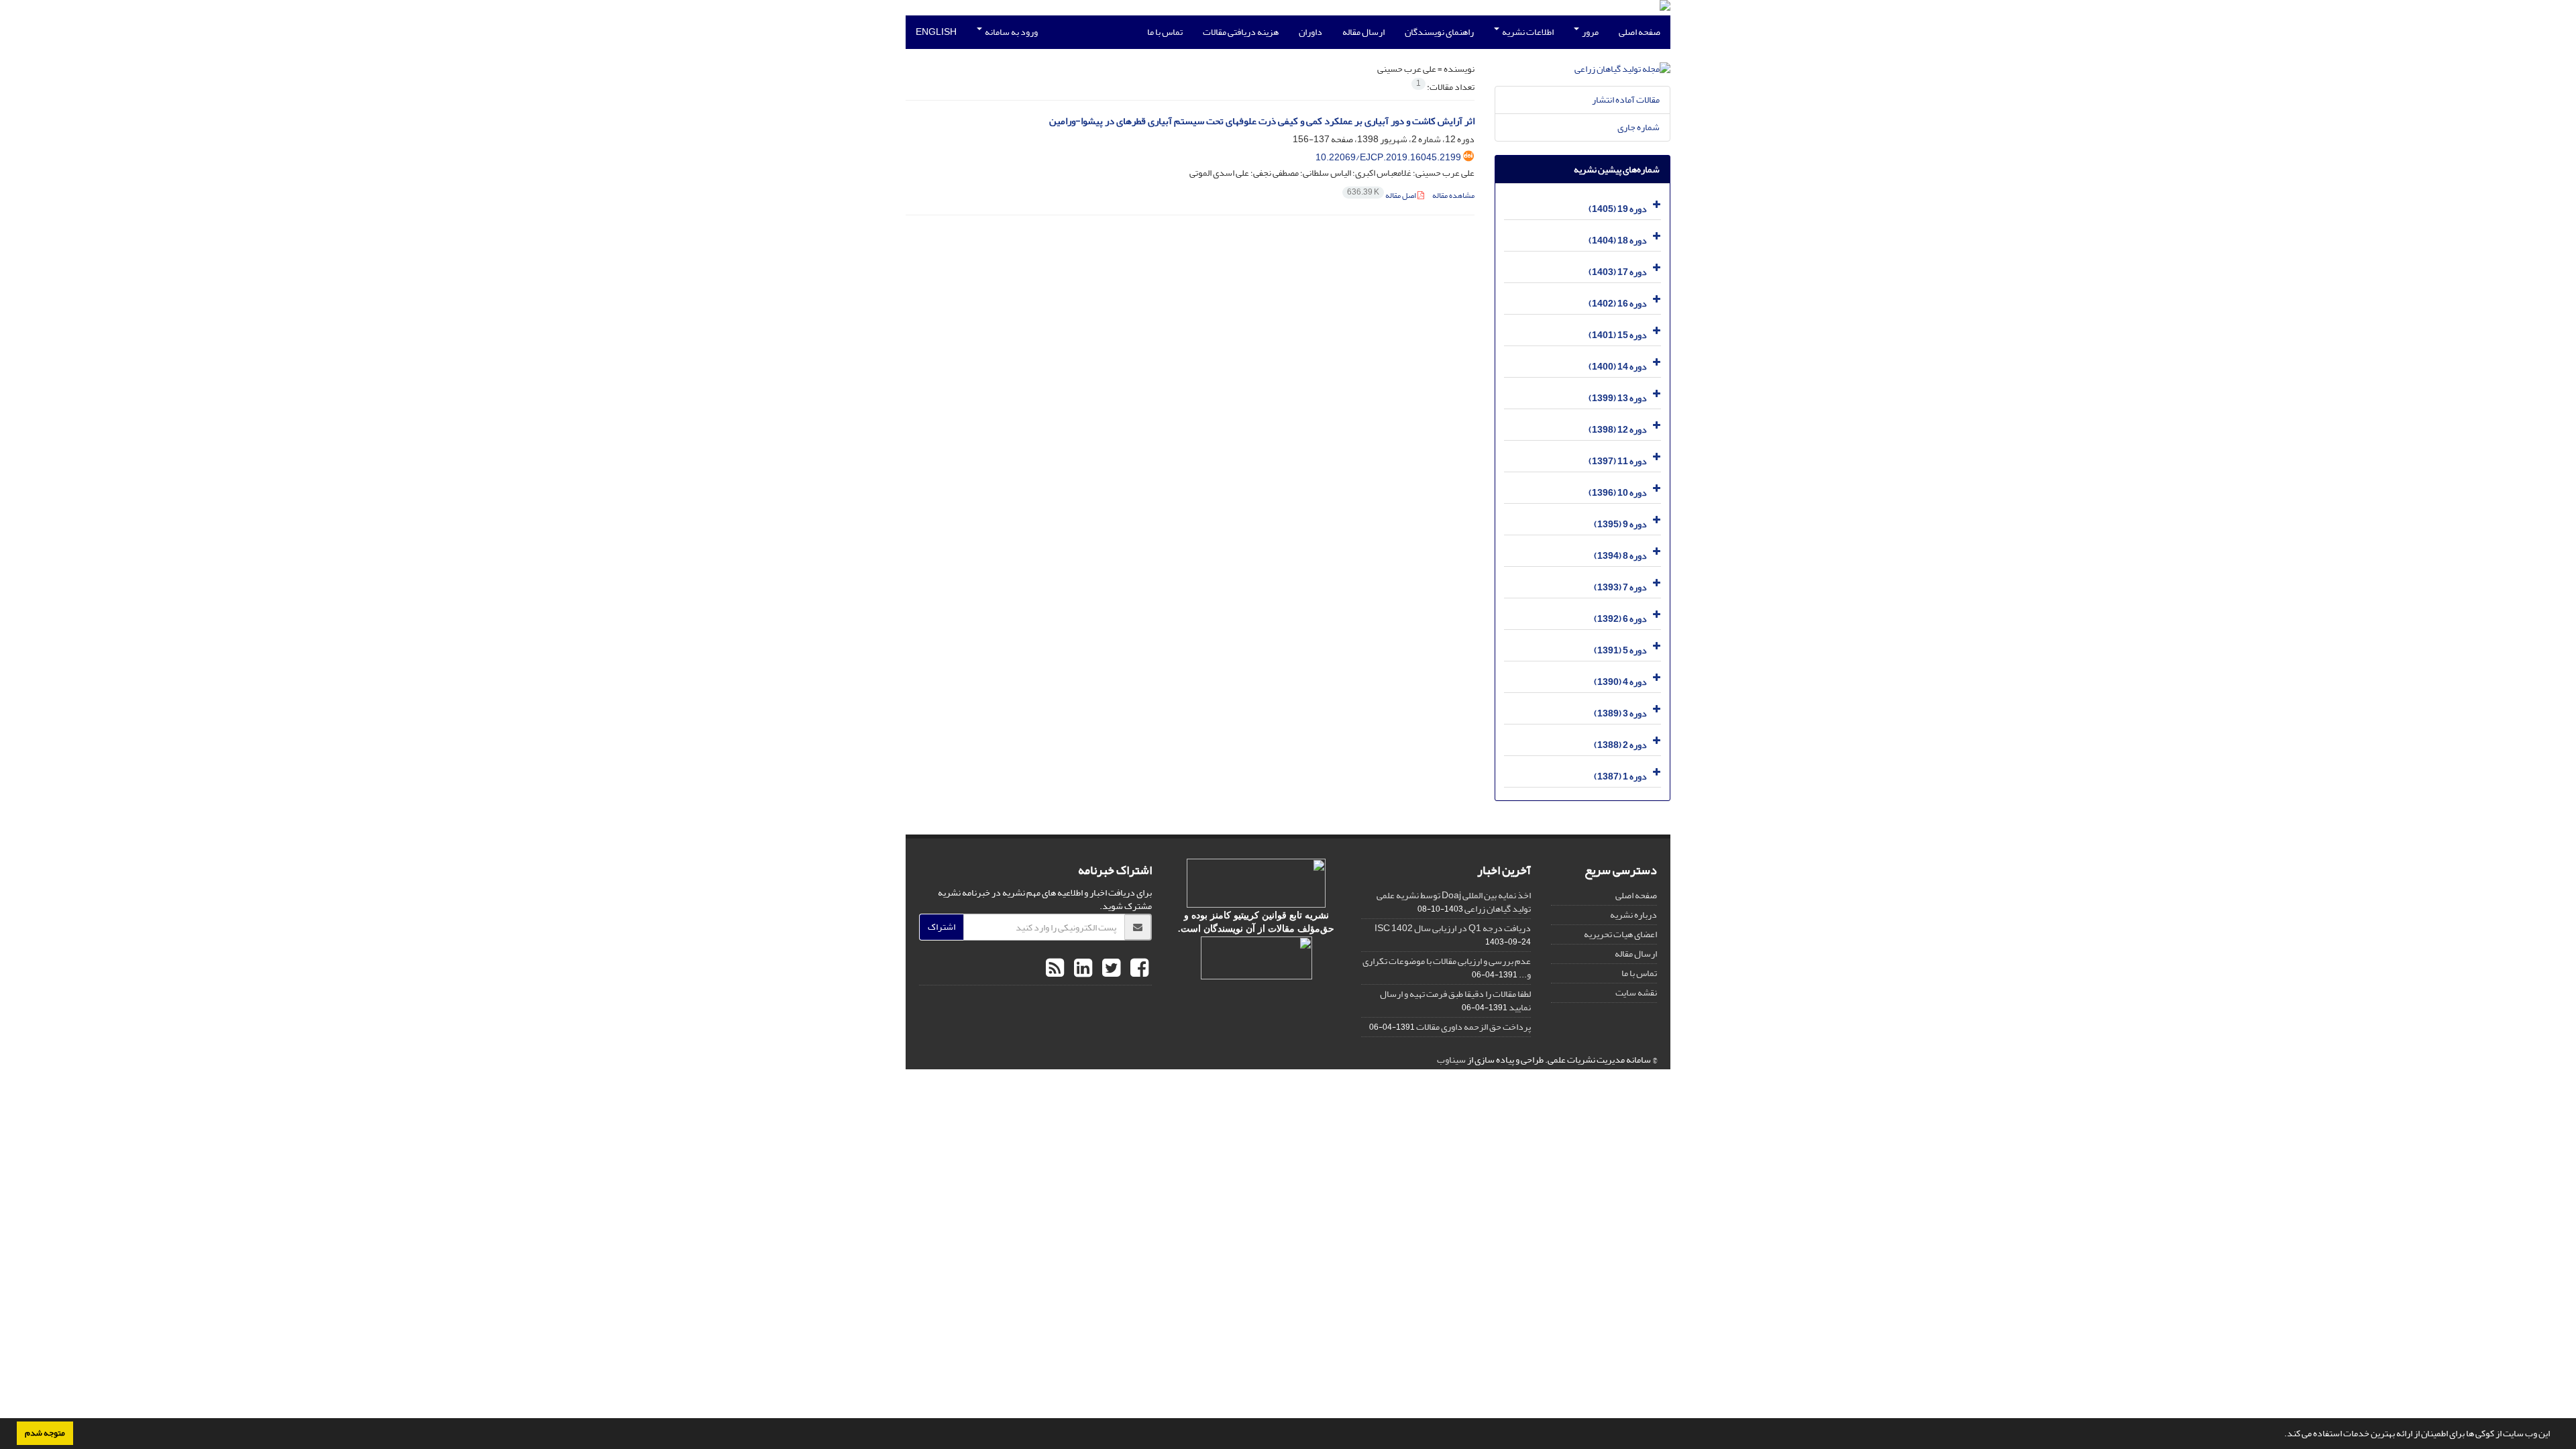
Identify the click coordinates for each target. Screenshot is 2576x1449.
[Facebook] (1138, 969)
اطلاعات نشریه (1527, 32)
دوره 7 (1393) (1620, 587)
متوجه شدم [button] (45, 1433)
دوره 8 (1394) (1620, 556)
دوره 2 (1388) (1620, 745)
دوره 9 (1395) (1620, 524)
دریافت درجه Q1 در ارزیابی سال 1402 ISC (1453, 928)
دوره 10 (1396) (1618, 493)
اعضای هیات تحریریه (1620, 934)
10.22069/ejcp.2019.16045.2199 (1388, 157)
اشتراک (942, 927)
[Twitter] (1110, 969)
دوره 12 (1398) (1618, 430)
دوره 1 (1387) (1620, 776)
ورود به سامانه (1011, 32)
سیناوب (1451, 1060)
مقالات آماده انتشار (1626, 100)
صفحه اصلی (1640, 32)
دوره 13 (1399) (1618, 398)
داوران (1310, 32)
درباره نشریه (1633, 915)
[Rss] (1055, 969)
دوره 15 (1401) (1618, 335)
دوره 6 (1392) (1620, 619)
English (936, 32)
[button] (2281, 1435)
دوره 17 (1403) (1618, 272)
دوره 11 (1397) (1618, 461)
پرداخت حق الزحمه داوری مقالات (1473, 1027)
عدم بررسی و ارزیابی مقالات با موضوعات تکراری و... (1447, 968)
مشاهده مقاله (1453, 196)
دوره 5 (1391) (1620, 650)
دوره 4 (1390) (1620, 682)
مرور (1590, 32)
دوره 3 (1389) (1620, 713)
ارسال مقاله (1363, 32)
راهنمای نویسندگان (1439, 32)
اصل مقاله (1382, 196)
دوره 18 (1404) (1618, 240)
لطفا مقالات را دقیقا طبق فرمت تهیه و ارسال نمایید (1455, 1001)
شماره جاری (1639, 127)
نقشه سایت (1636, 992)
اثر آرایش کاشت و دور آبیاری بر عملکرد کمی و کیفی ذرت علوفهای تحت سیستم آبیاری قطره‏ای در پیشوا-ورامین (1262, 121)
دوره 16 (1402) (1618, 304)
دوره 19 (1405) (1618, 209)
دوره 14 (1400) (1618, 367)
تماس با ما (1165, 32)
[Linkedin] (1081, 969)
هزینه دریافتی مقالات (1241, 32)
